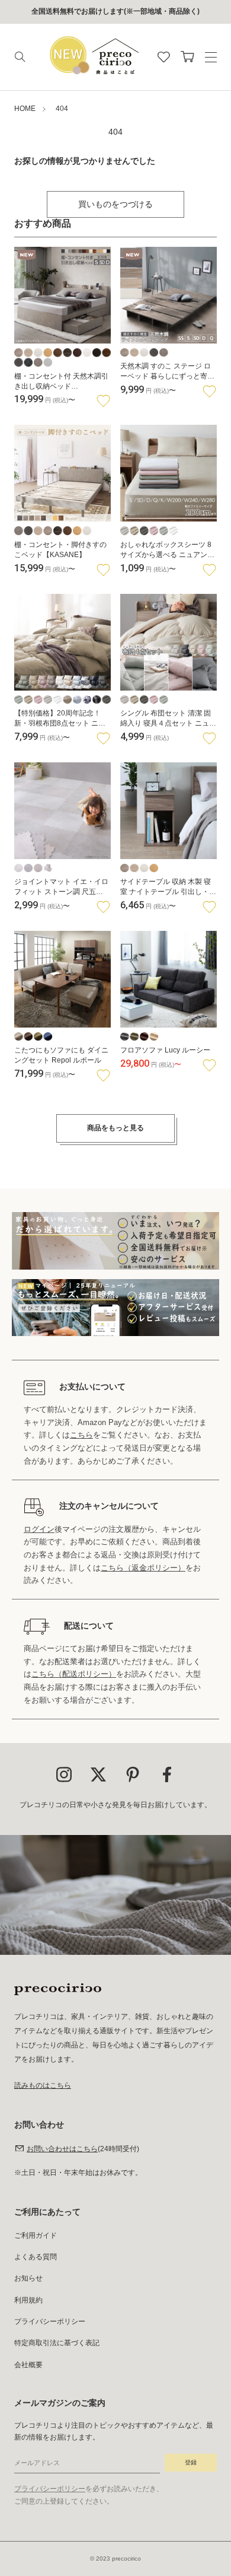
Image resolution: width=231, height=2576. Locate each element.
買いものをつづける (115, 204)
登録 (191, 2462)
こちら (81, 1435)
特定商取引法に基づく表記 (57, 2343)
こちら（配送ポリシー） (74, 1674)
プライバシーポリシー (50, 2321)
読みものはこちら (43, 2085)
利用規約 (28, 2300)
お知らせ (28, 2278)
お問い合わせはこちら (62, 2149)
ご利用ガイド (36, 2235)
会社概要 (28, 2365)
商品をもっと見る (115, 1128)
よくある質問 (36, 2257)
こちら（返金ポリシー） (143, 1568)
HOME (25, 109)
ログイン (39, 1529)
